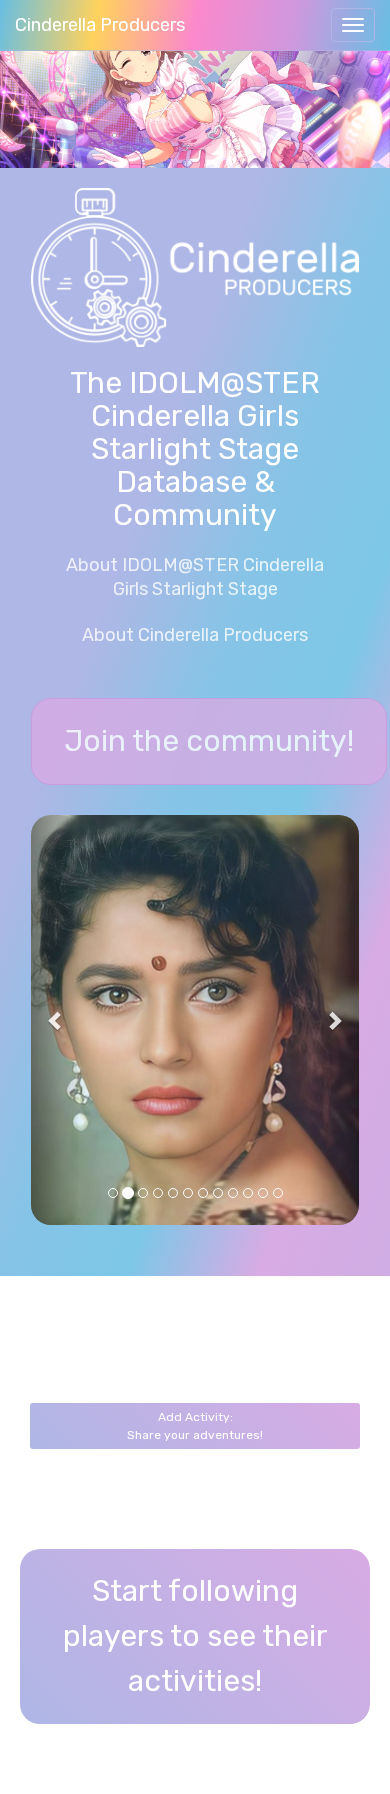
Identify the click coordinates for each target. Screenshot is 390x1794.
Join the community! (209, 741)
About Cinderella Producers (195, 635)
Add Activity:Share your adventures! (195, 1426)
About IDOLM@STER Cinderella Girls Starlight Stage (195, 577)
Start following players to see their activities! (195, 1636)
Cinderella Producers (100, 25)
